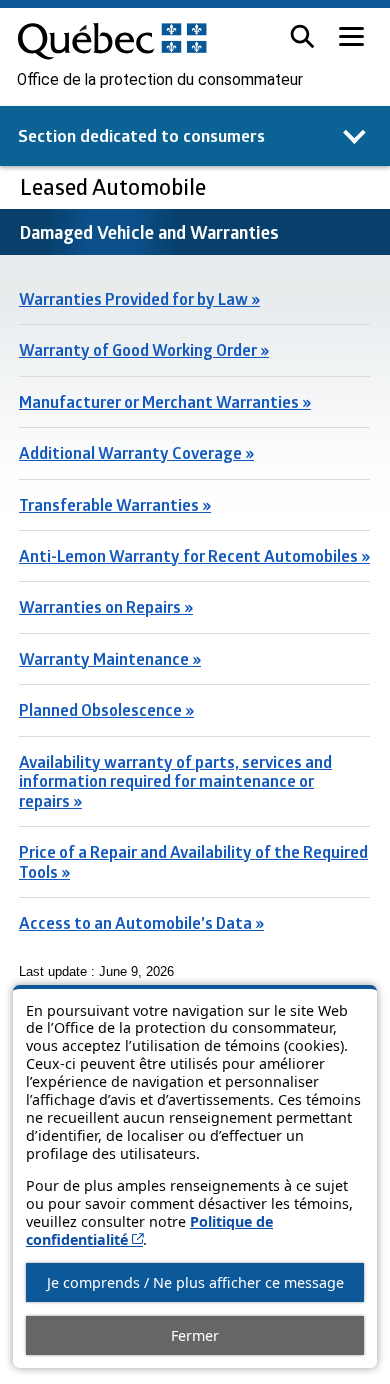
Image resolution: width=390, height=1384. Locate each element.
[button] (302, 36)
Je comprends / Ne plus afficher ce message (195, 1282)
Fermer (195, 1335)
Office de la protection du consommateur (160, 80)
